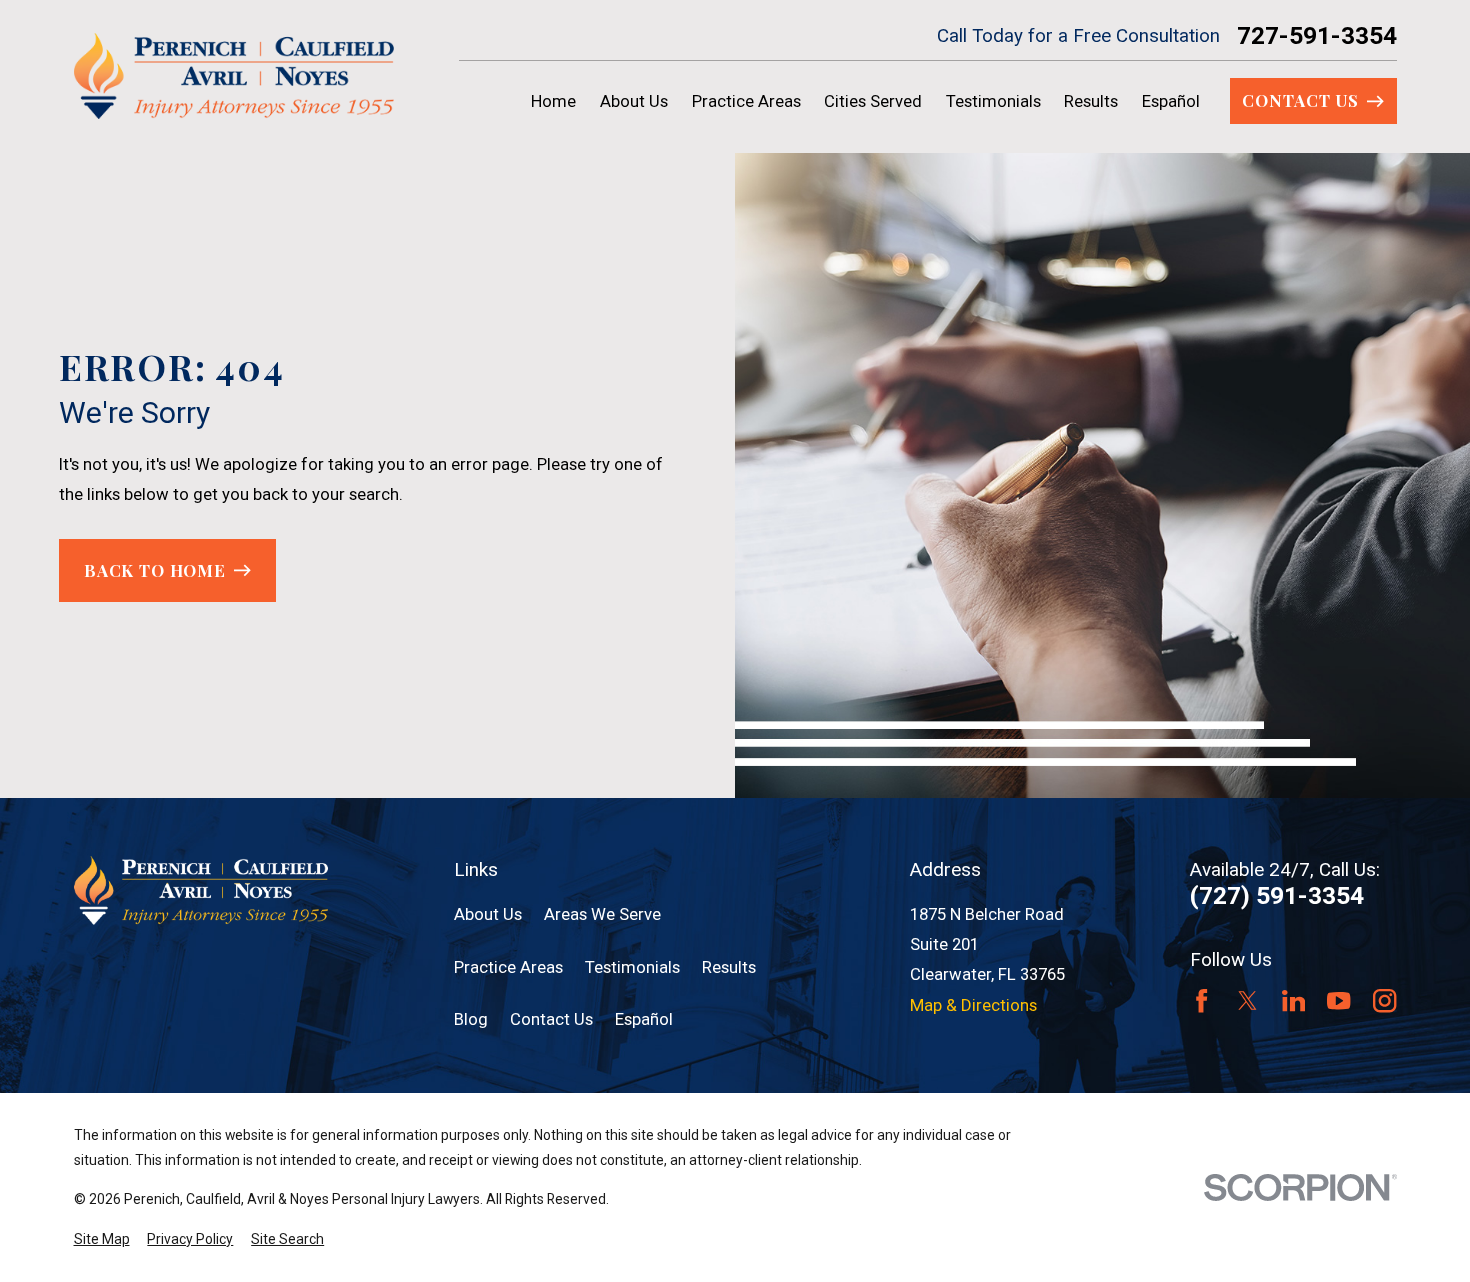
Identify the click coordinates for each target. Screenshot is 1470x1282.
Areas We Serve (602, 914)
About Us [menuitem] (634, 101)
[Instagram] (1384, 1000)
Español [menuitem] (1171, 101)
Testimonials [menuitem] (993, 101)
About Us (488, 914)
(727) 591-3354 (1277, 896)
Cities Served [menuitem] (873, 101)
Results (729, 967)
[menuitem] (102, 1239)
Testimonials (632, 967)
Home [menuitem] (553, 101)
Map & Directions (973, 1005)
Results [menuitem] (1091, 101)
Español (644, 1019)
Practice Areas (508, 967)
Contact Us (551, 1019)
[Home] (234, 76)
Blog (471, 1019)
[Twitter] (1247, 1000)
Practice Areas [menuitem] (746, 101)
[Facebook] (1201, 1000)
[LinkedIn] (1293, 1000)
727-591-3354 (1317, 36)
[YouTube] (1338, 1000)
